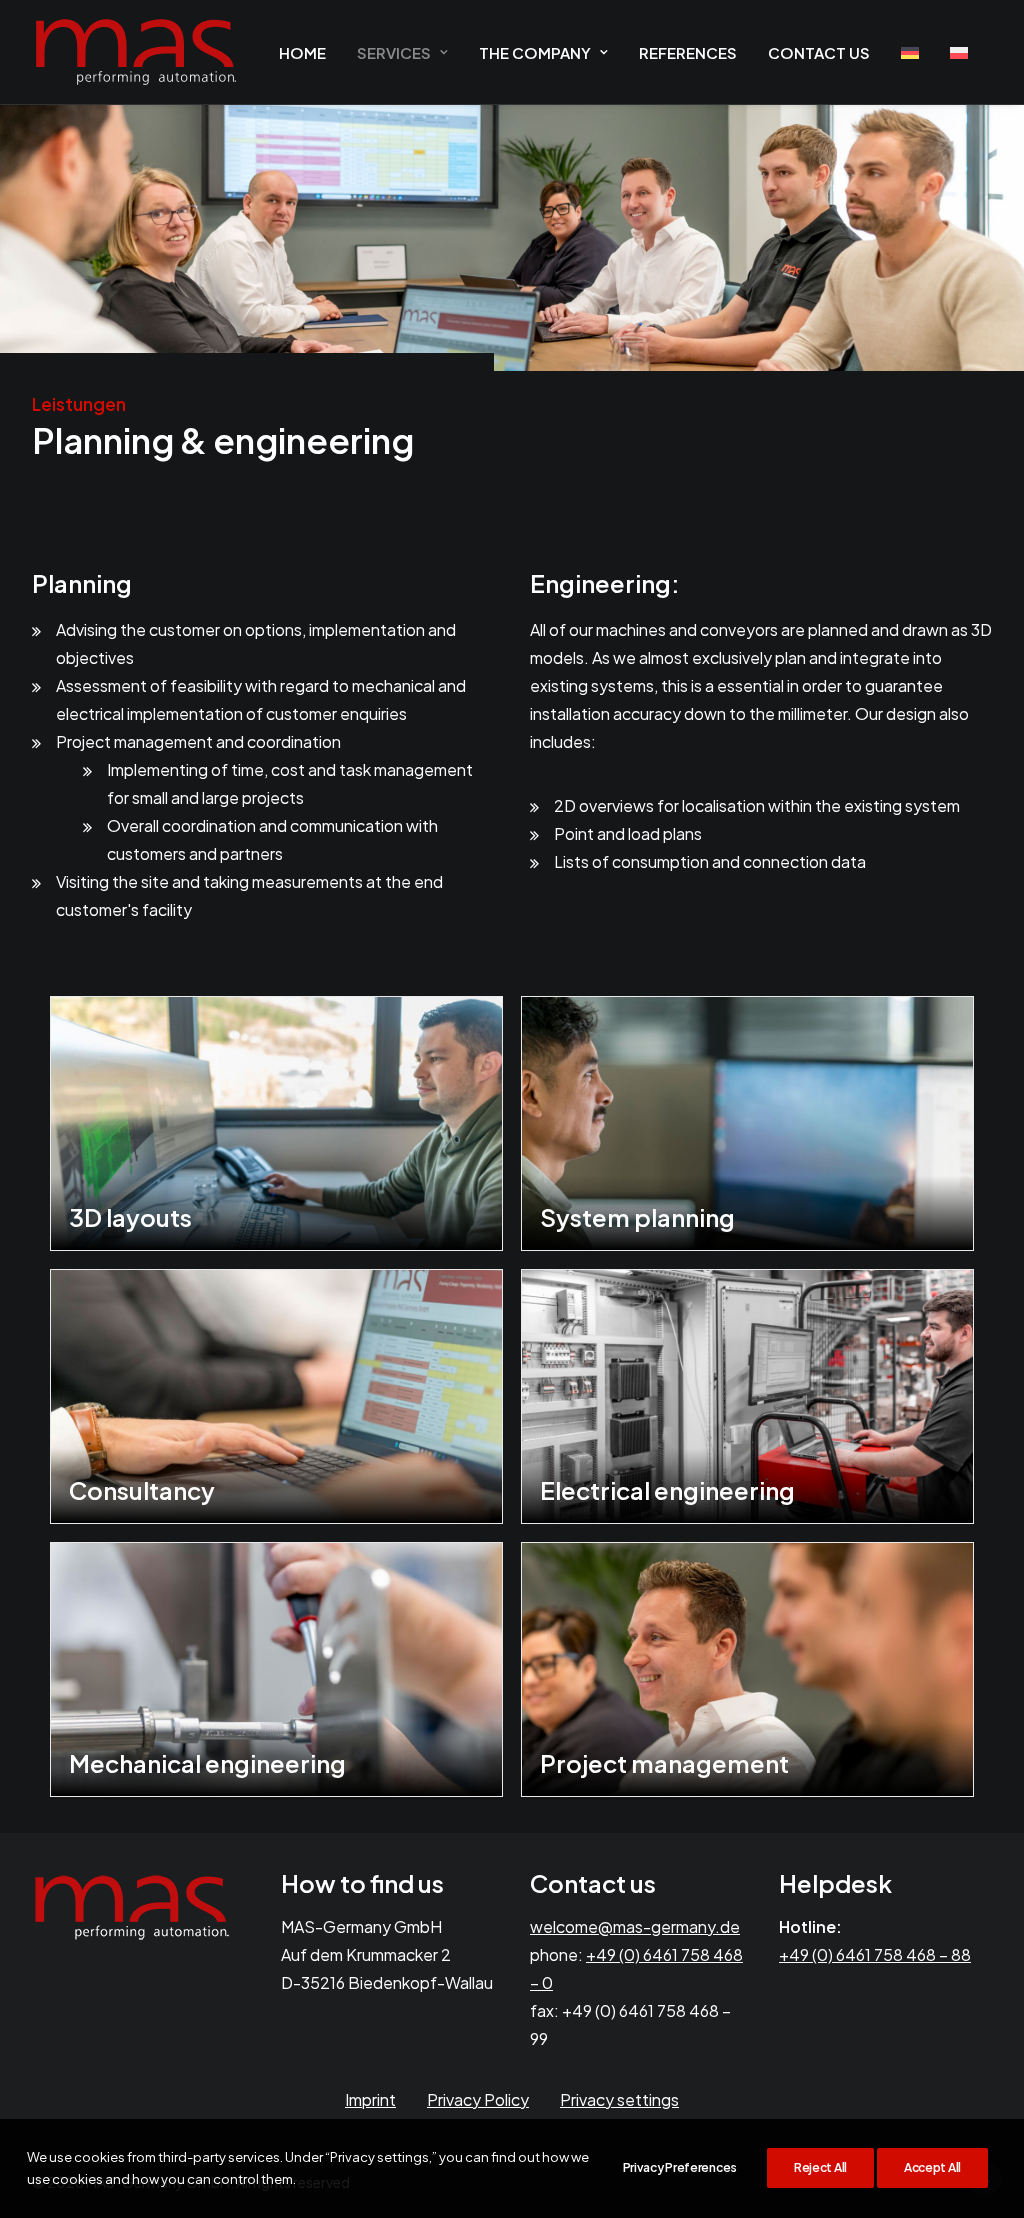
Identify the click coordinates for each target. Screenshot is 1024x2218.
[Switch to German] (910, 53)
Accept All (932, 2167)
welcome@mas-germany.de (635, 1926)
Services (394, 52)
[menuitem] (302, 52)
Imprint (370, 2099)
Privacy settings (619, 2099)
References (688, 52)
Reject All (820, 2167)
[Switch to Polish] (959, 53)
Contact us (819, 52)
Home (302, 52)
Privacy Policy (478, 2099)
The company (535, 52)
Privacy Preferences (680, 2167)
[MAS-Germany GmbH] (136, 52)
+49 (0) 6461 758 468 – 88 (875, 1954)
